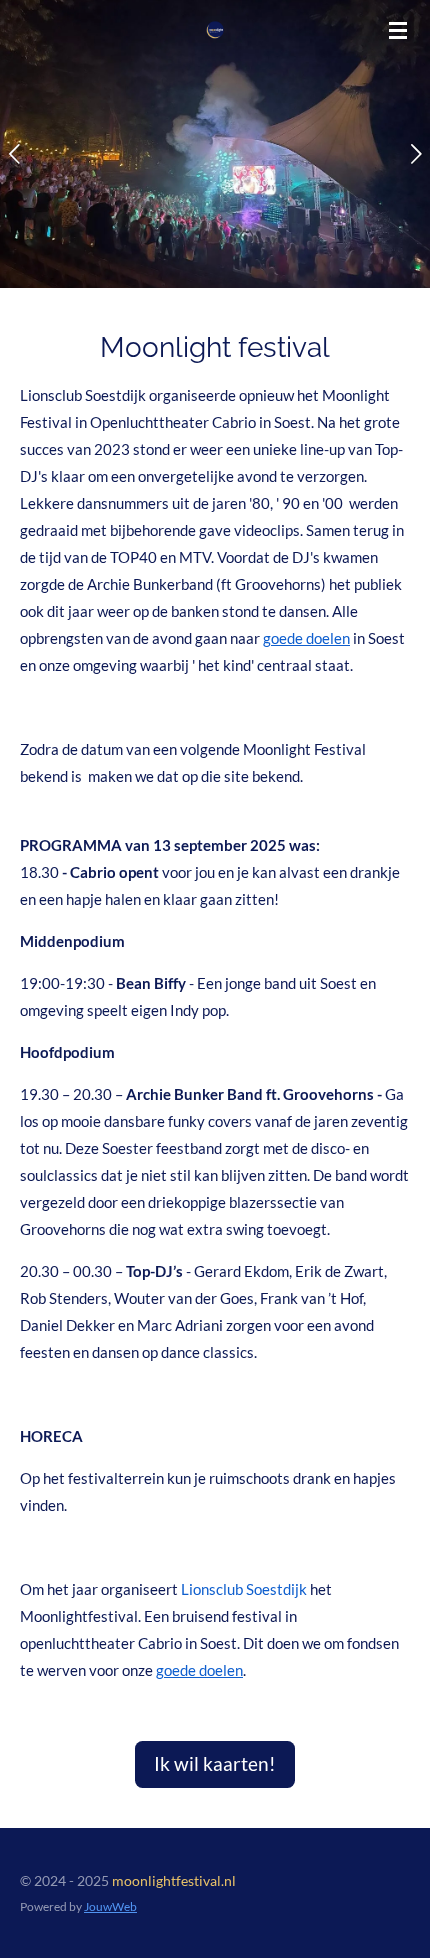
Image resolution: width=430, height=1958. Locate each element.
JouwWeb (110, 1906)
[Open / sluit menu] (398, 30)
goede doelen (306, 638)
